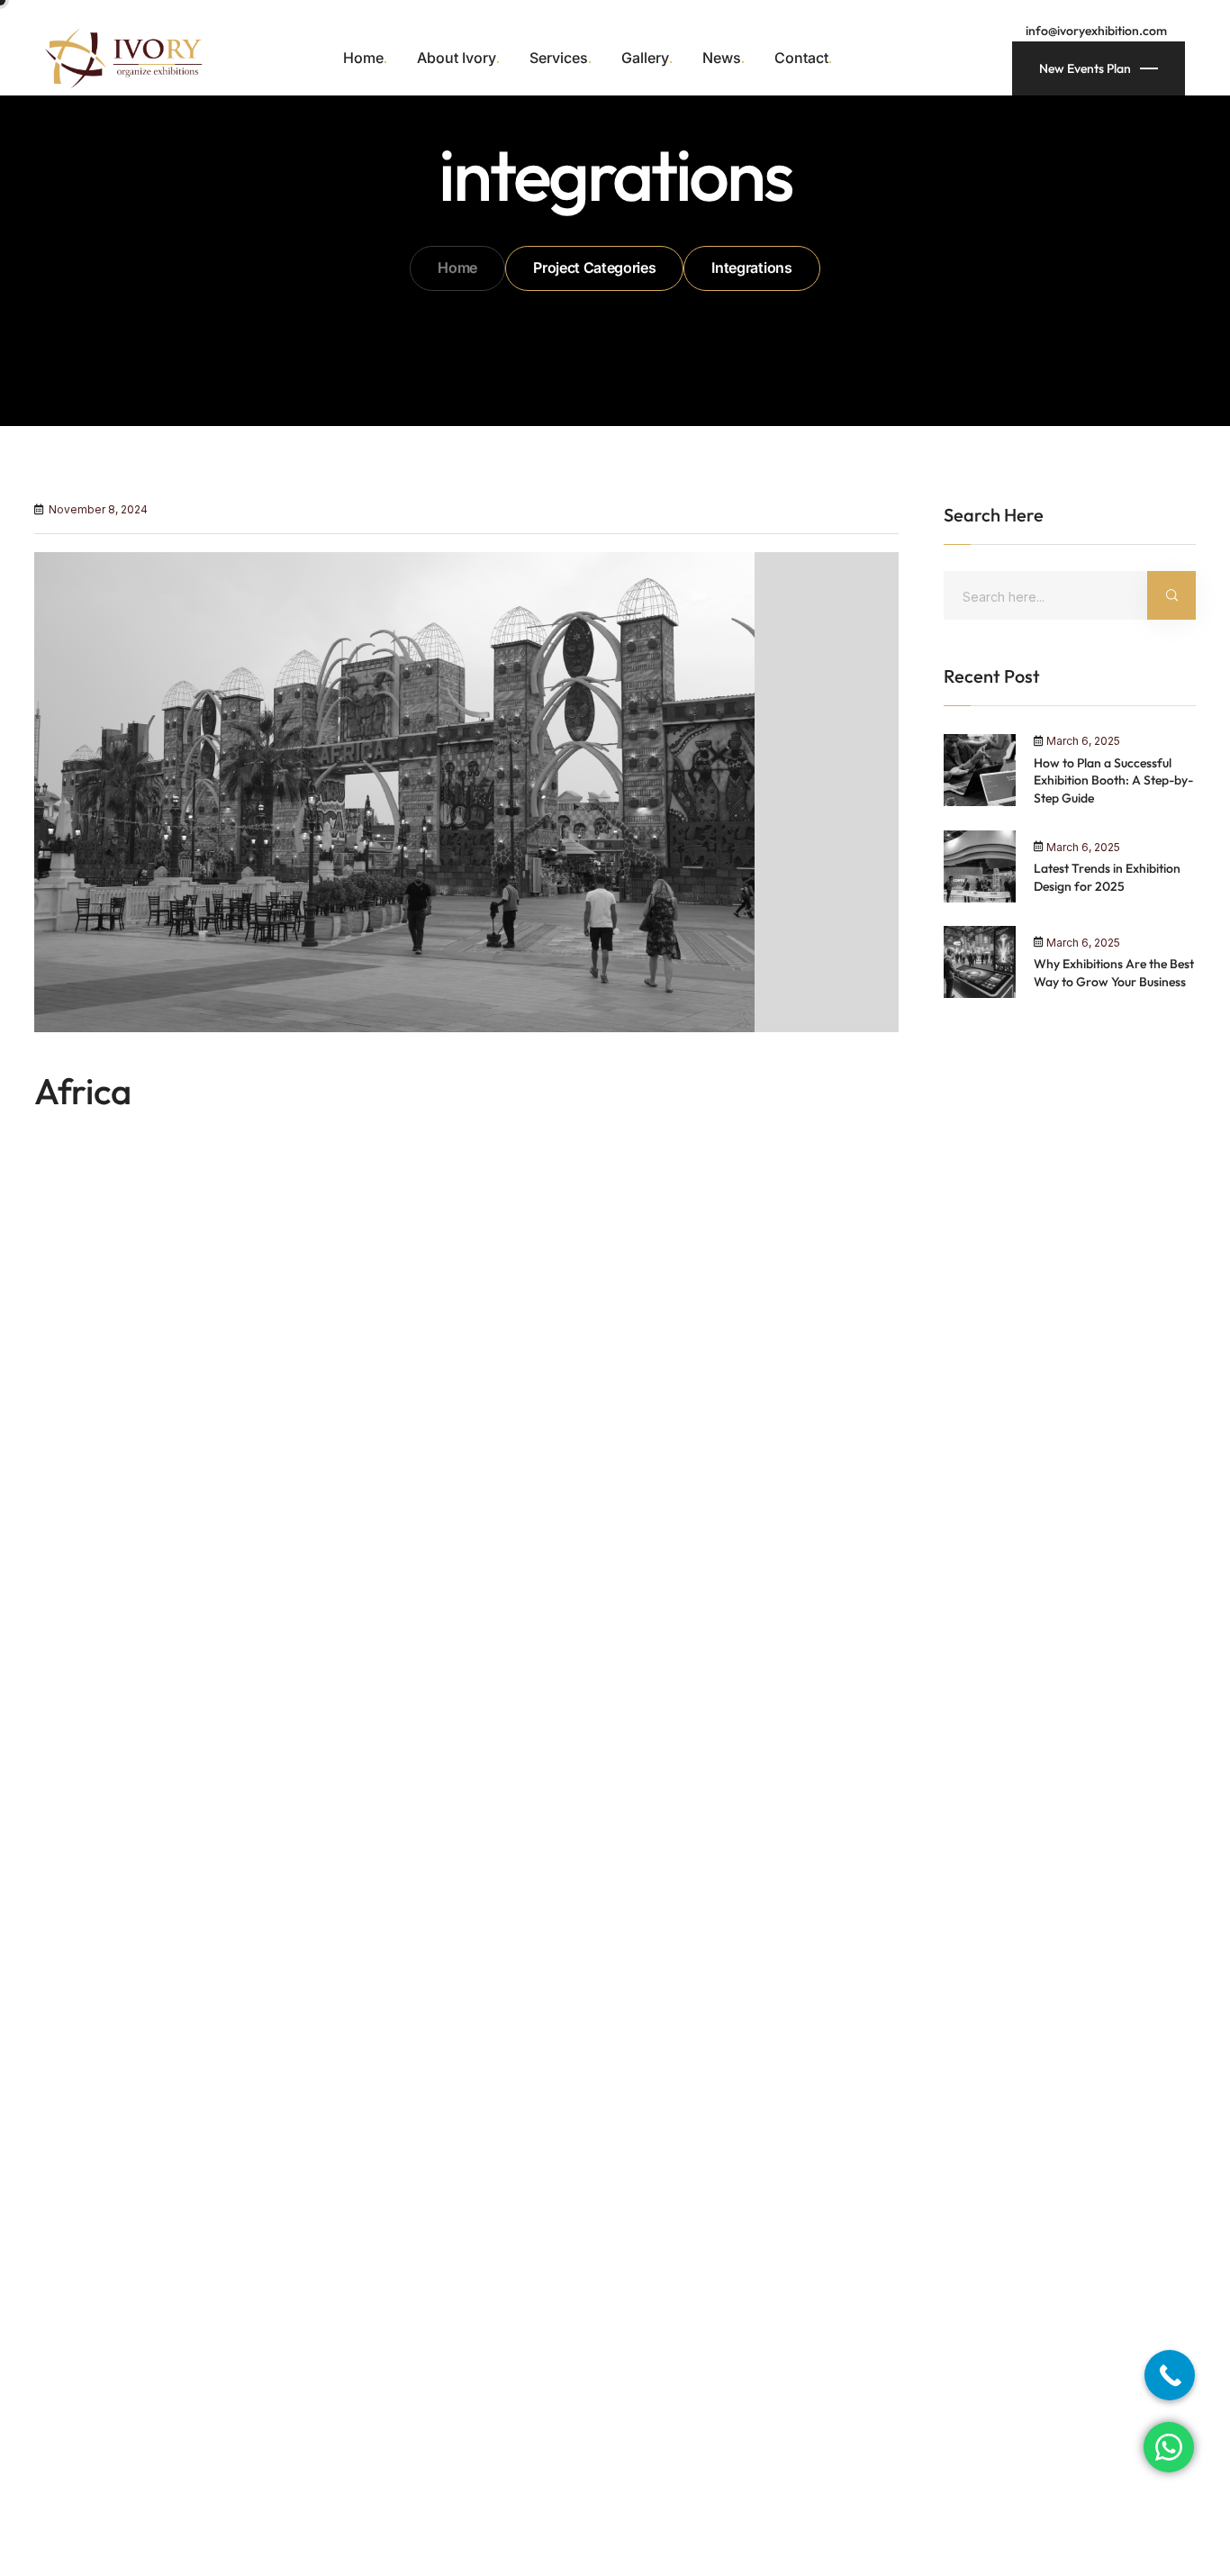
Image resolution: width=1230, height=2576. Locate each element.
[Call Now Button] (1170, 2375)
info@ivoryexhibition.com (1096, 31)
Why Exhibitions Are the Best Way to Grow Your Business (1114, 973)
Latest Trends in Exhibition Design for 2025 (1107, 877)
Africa (83, 1091)
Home (457, 268)
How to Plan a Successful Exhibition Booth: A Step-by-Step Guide (1113, 780)
